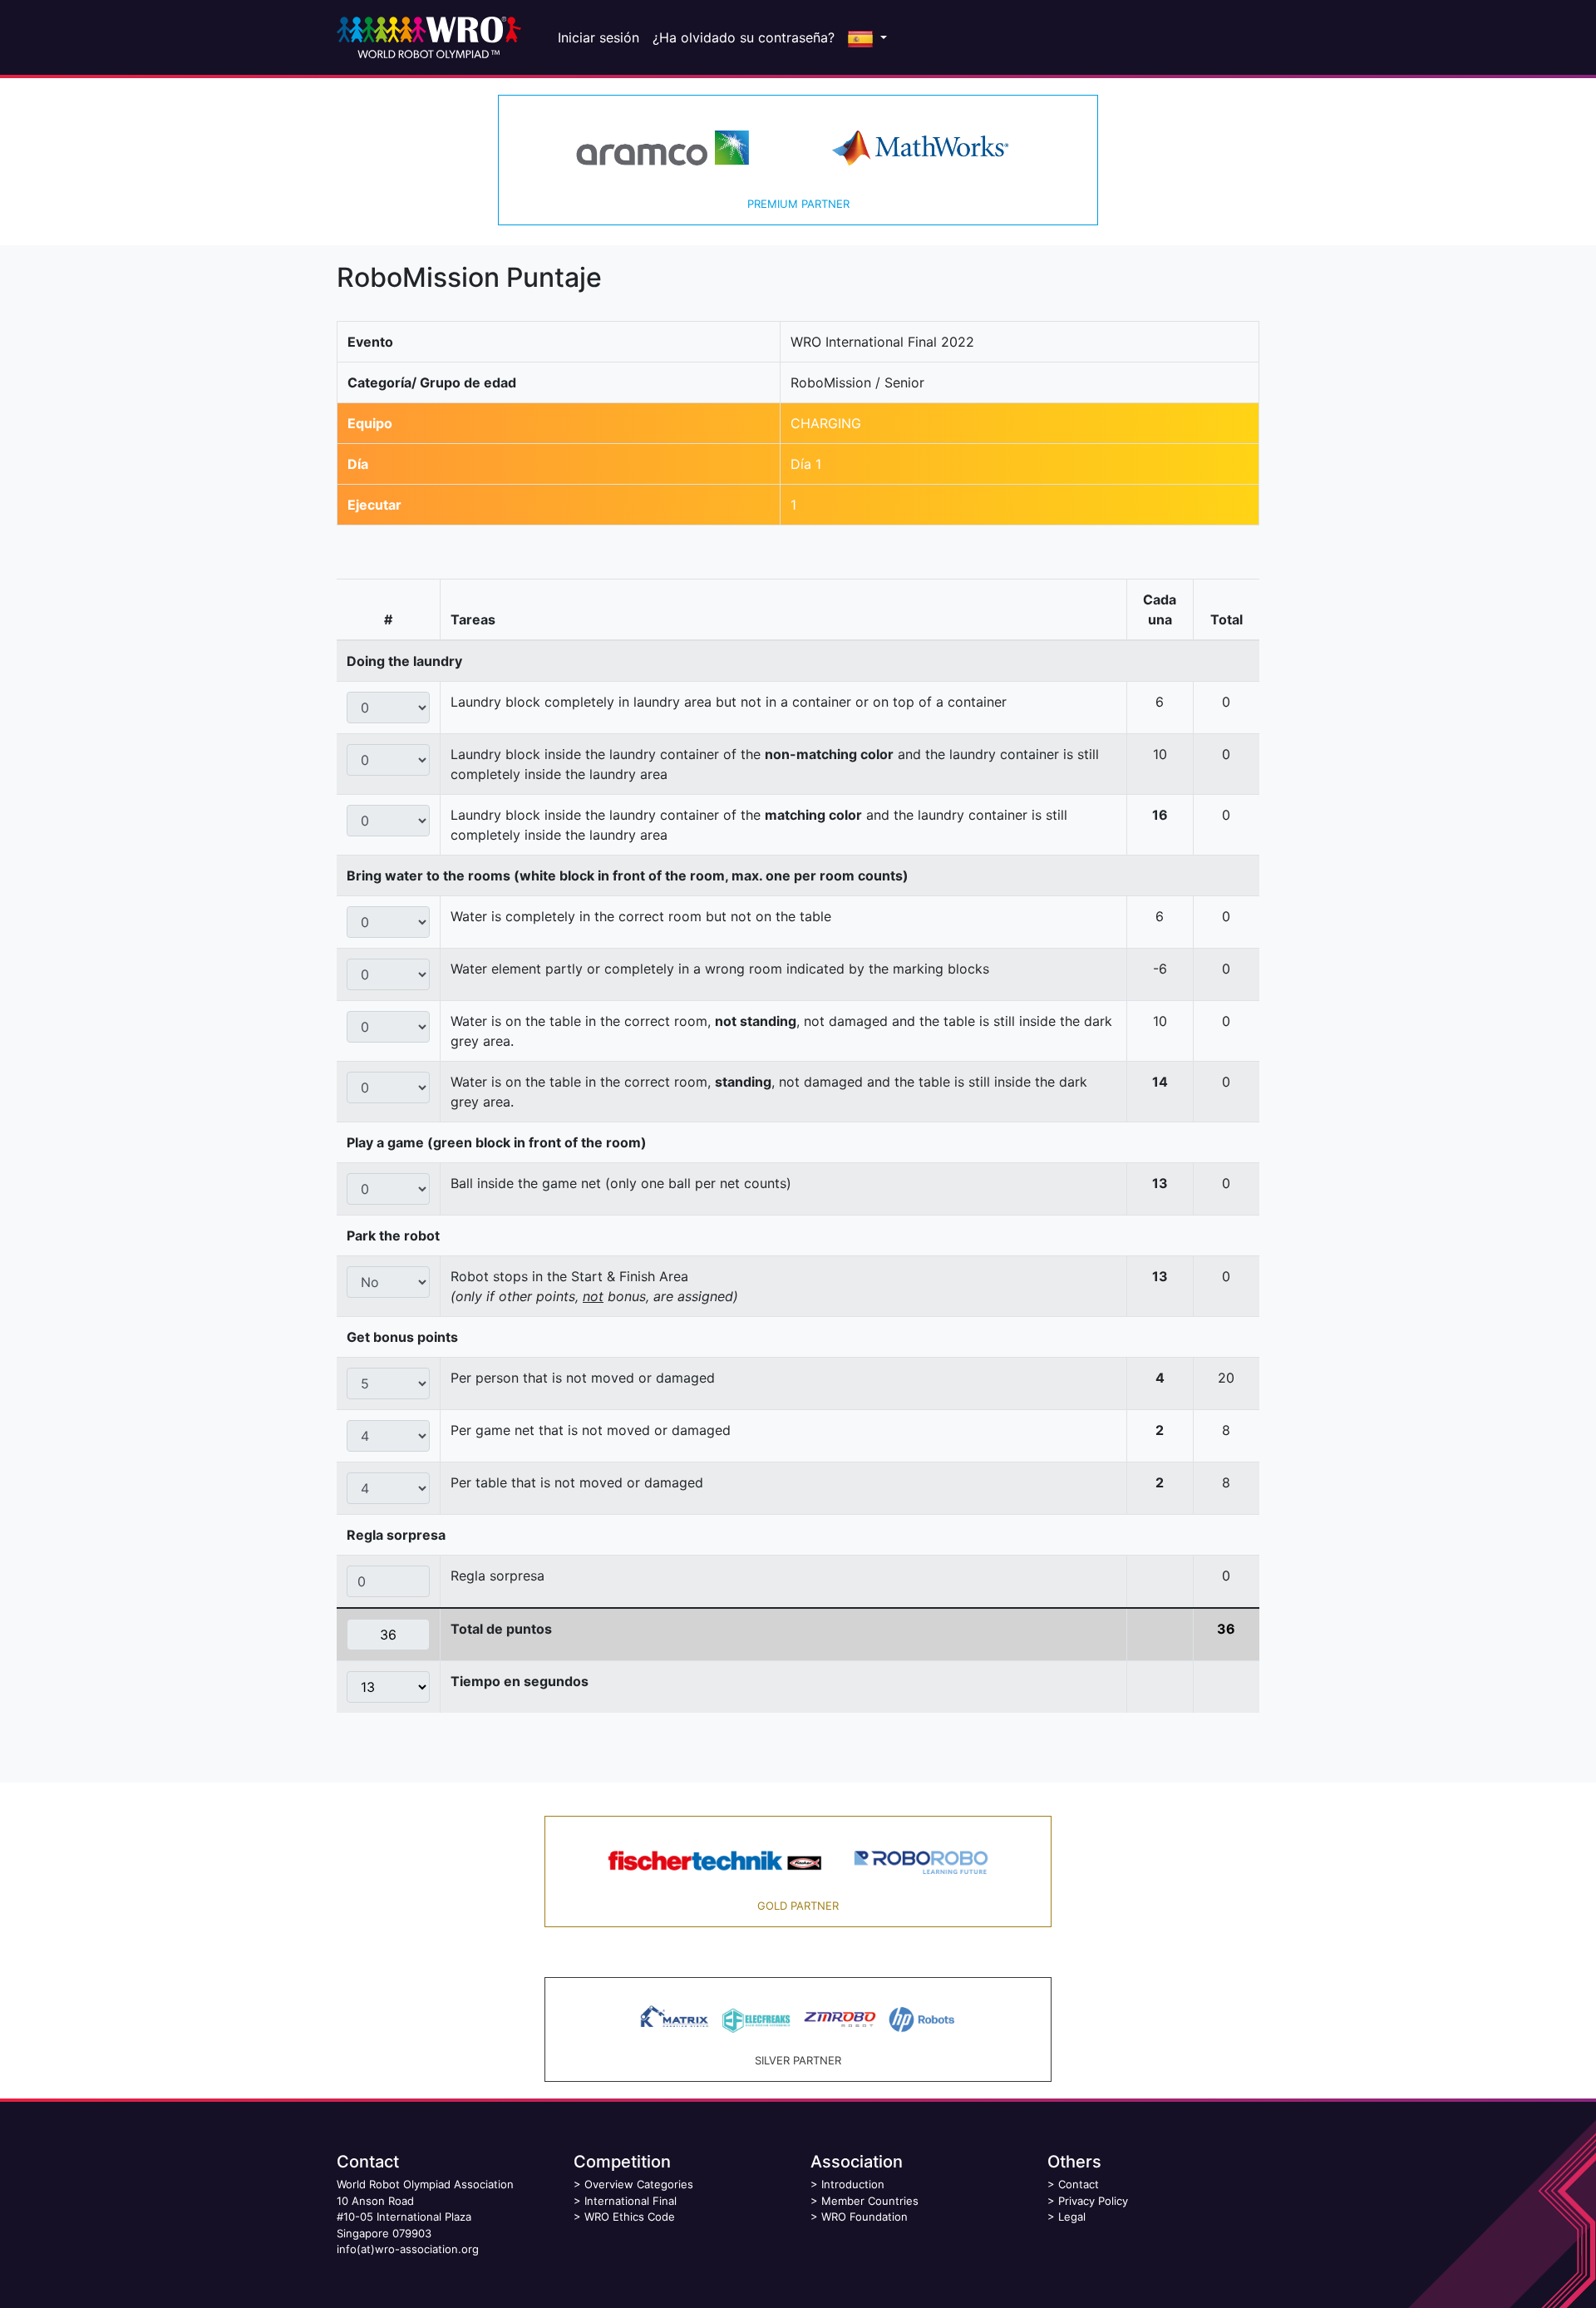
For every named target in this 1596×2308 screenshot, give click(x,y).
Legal (1072, 2217)
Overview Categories (639, 2184)
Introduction (853, 2184)
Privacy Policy (1093, 2201)
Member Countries (870, 2201)
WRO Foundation (864, 2217)
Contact (1079, 2184)
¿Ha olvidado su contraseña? (744, 37)
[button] (867, 37)
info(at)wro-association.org (408, 2249)
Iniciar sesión (598, 37)
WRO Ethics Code (630, 2217)
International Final (631, 2201)
